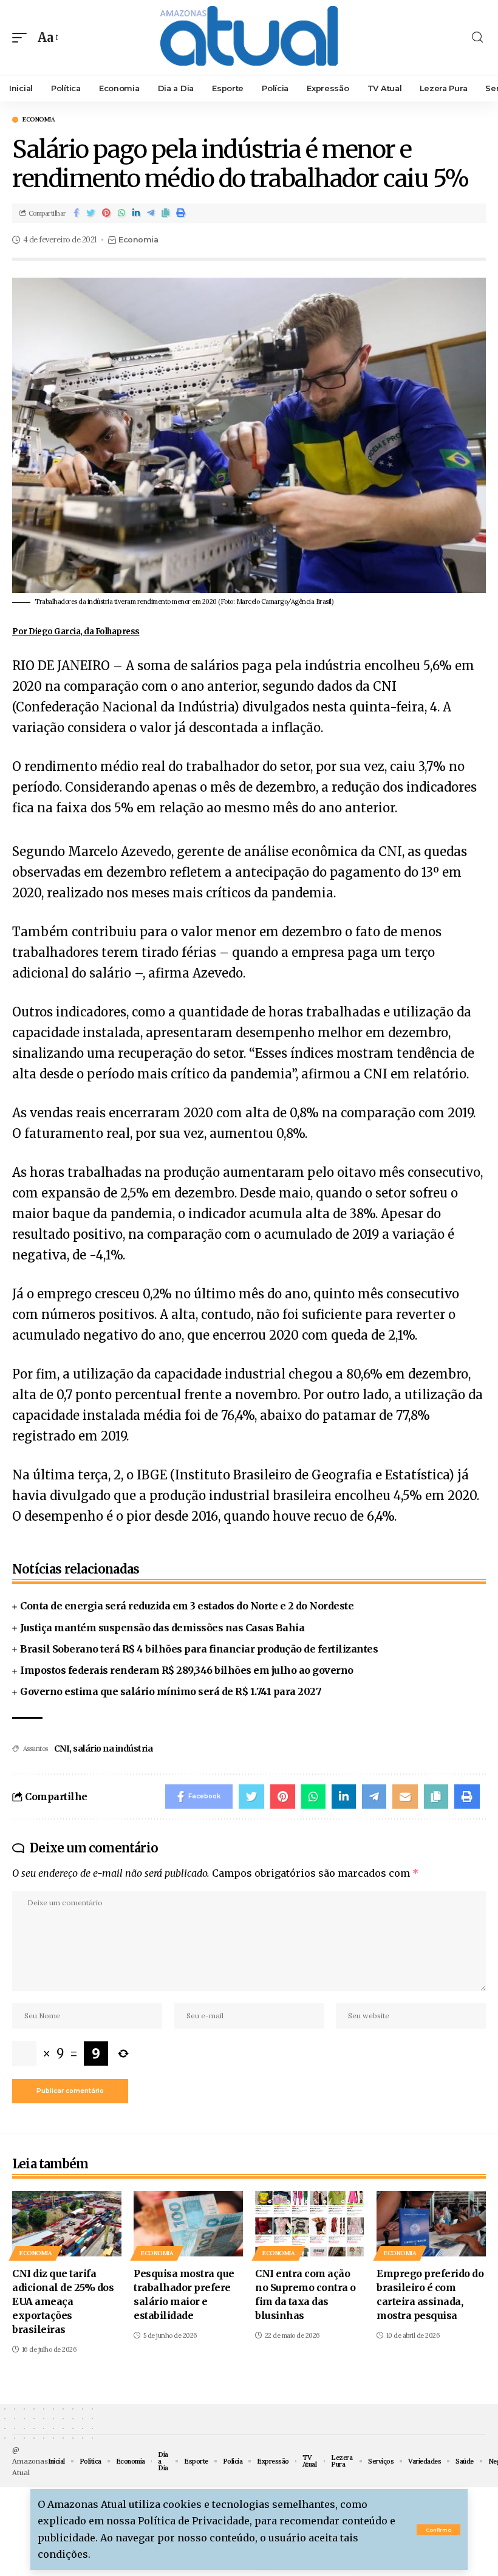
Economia (39, 120)
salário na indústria (113, 1749)
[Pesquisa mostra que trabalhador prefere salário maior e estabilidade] (188, 2224)
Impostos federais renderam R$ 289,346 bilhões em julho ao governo (187, 1670)
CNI (62, 1749)
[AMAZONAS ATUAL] (249, 37)
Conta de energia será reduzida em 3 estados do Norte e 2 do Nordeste (187, 1606)
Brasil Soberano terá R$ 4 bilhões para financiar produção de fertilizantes (199, 1649)
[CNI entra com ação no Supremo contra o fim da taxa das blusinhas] (310, 2224)
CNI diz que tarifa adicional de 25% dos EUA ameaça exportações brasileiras (63, 2302)
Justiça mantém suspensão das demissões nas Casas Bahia (162, 1628)
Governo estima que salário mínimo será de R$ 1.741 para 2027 (171, 1691)
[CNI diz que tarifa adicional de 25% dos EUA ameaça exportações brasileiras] (67, 2224)
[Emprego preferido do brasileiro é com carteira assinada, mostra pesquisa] (431, 2224)
